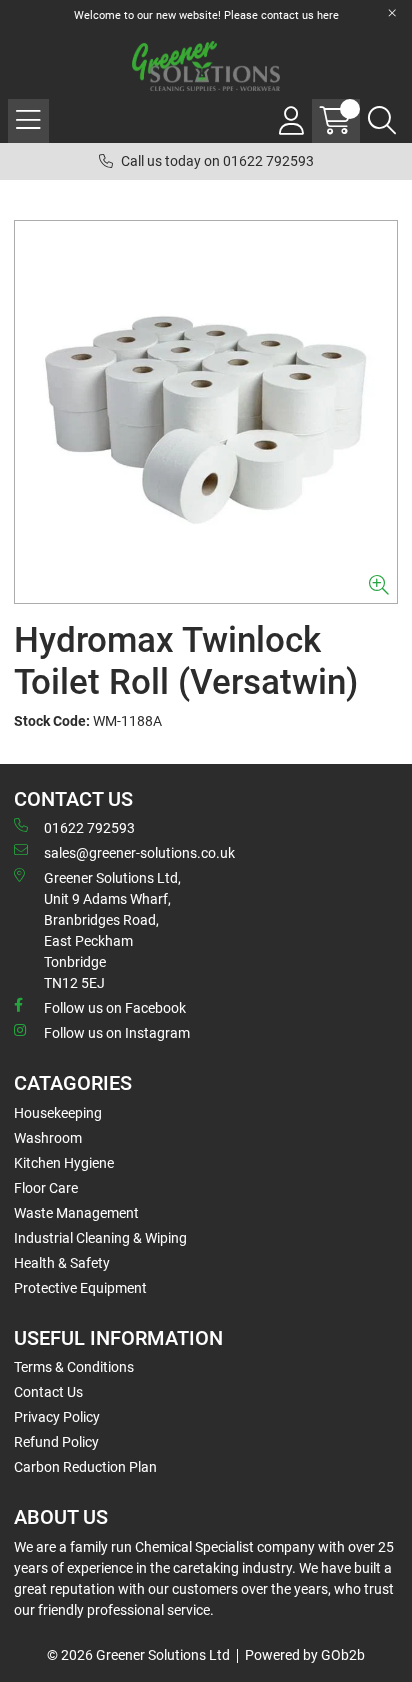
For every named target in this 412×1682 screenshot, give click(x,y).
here (328, 15)
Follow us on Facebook (115, 1008)
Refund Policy (56, 1442)
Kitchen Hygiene (64, 1163)
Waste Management (76, 1213)
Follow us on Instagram (117, 1033)
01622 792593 (89, 828)
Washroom (48, 1138)
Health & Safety (62, 1263)
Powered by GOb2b (305, 1655)
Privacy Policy (57, 1417)
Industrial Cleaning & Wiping (100, 1238)
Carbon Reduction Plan (85, 1467)
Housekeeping (58, 1113)
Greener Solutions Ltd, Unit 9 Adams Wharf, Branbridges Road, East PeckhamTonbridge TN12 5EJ (112, 930)
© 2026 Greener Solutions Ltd (138, 1655)
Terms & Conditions (74, 1367)
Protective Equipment (80, 1288)
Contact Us (48, 1392)
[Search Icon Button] (382, 121)
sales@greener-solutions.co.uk (139, 853)
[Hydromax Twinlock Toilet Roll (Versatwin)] (206, 412)
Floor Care (46, 1188)
